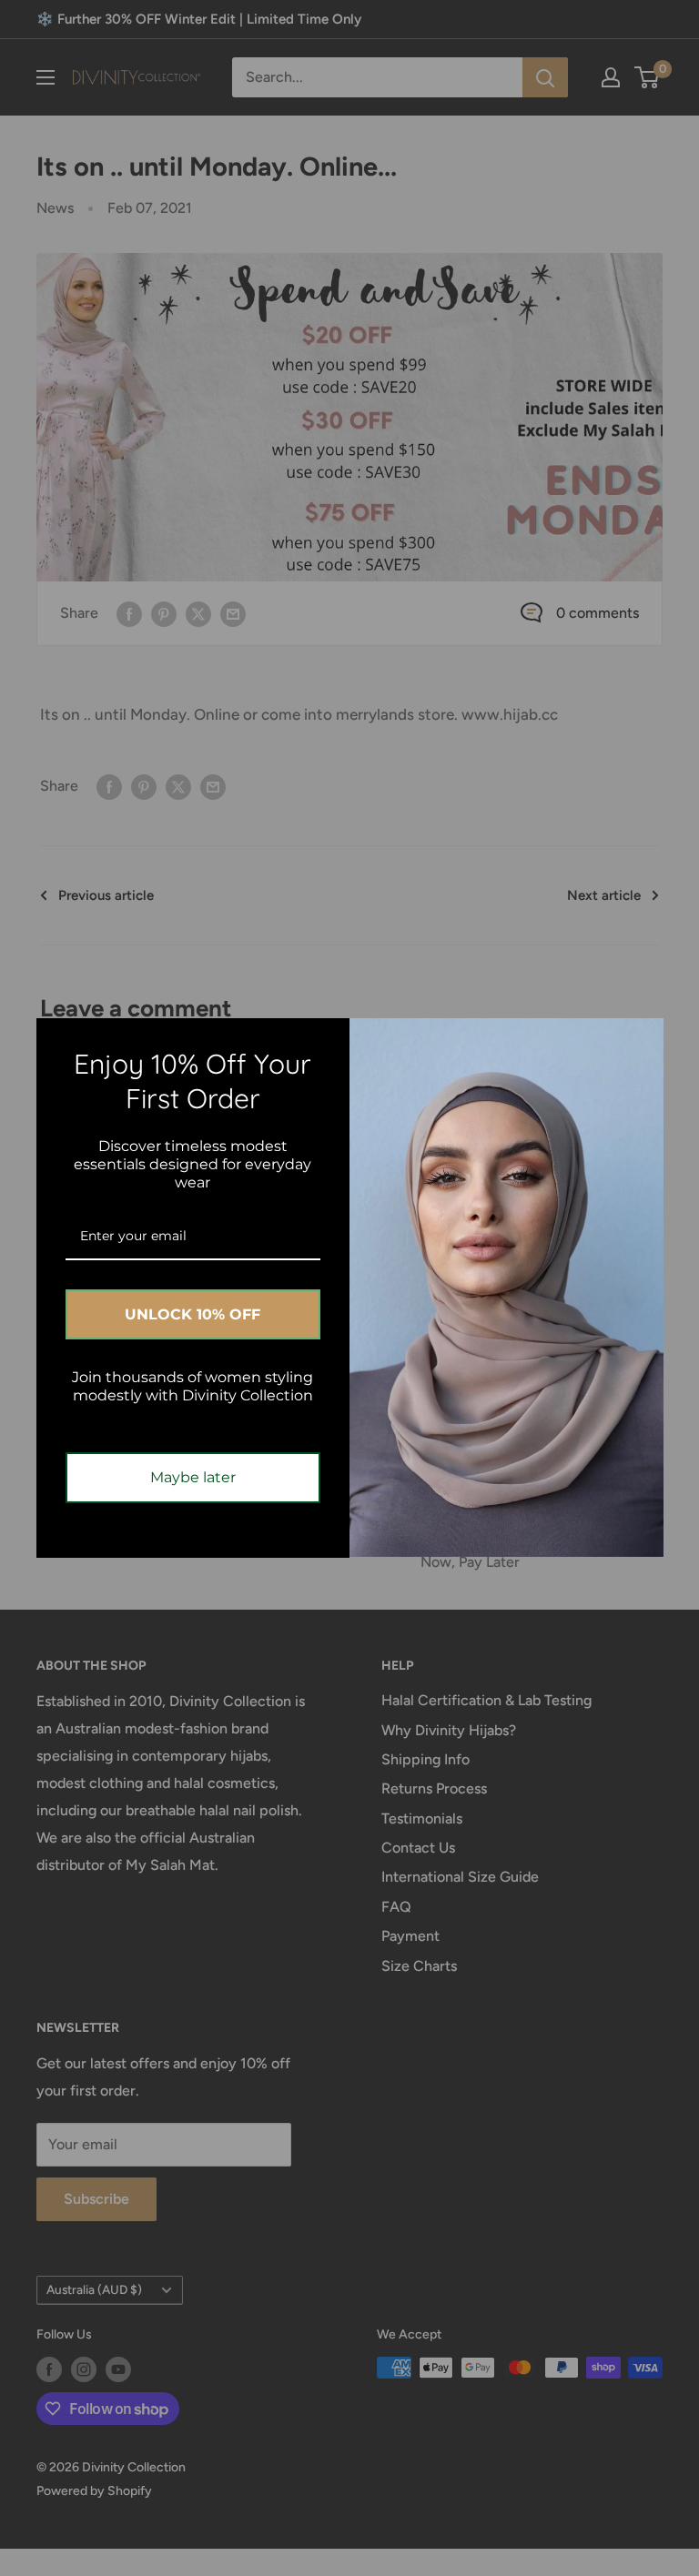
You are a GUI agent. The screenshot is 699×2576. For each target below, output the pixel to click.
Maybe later (193, 1477)
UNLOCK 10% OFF (192, 1314)
